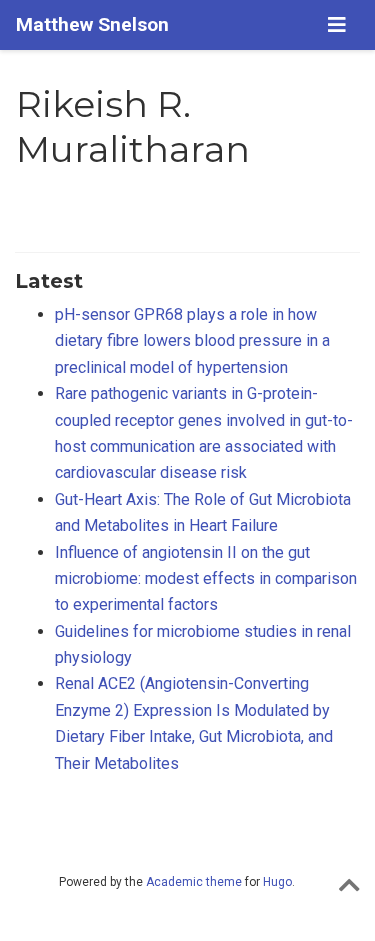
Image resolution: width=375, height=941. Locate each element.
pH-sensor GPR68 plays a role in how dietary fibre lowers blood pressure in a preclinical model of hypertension (192, 341)
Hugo (277, 882)
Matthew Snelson (92, 24)
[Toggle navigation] (337, 25)
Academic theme (194, 882)
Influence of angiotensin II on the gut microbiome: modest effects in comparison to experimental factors (206, 579)
